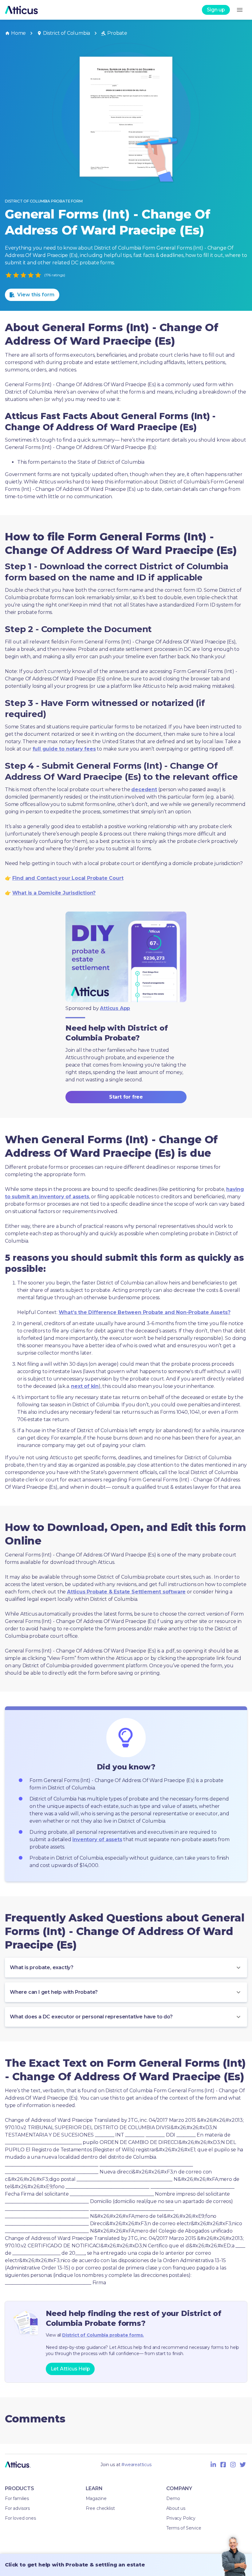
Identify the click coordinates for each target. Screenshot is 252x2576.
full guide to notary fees (64, 749)
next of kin (85, 1386)
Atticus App (115, 1008)
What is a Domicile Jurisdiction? (54, 893)
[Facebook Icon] (223, 2465)
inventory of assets (97, 1839)
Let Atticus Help (70, 2369)
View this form (36, 295)
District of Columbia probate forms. (103, 2335)
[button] (126, 1968)
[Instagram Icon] (233, 2465)
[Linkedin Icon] (213, 2465)
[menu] (240, 10)
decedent (144, 789)
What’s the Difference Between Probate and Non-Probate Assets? (145, 1312)
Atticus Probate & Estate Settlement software (126, 1592)
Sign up (216, 10)
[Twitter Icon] (243, 2465)
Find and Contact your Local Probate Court (68, 878)
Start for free (126, 1097)
